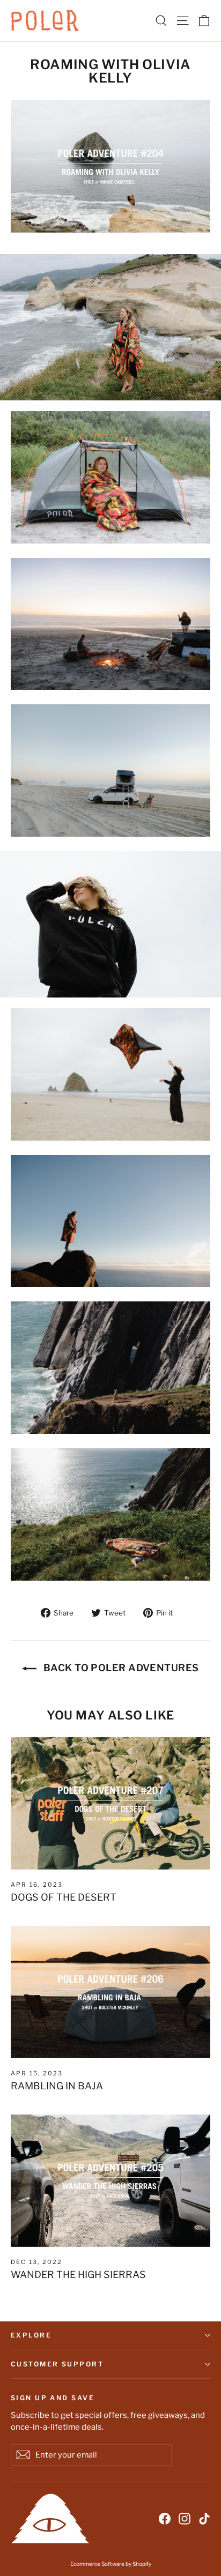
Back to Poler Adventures (120, 1668)
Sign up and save (53, 2398)
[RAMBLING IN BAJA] (110, 1992)
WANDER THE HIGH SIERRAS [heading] (78, 2275)
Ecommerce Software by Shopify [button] (111, 2564)
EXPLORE (31, 2335)
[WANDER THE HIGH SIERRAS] (110, 2181)
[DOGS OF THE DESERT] (110, 1803)
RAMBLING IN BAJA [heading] (57, 2086)
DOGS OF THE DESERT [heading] (64, 1897)
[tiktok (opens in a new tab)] (204, 2518)
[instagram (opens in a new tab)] (185, 2518)
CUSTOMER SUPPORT (57, 2364)
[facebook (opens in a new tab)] (165, 2518)
